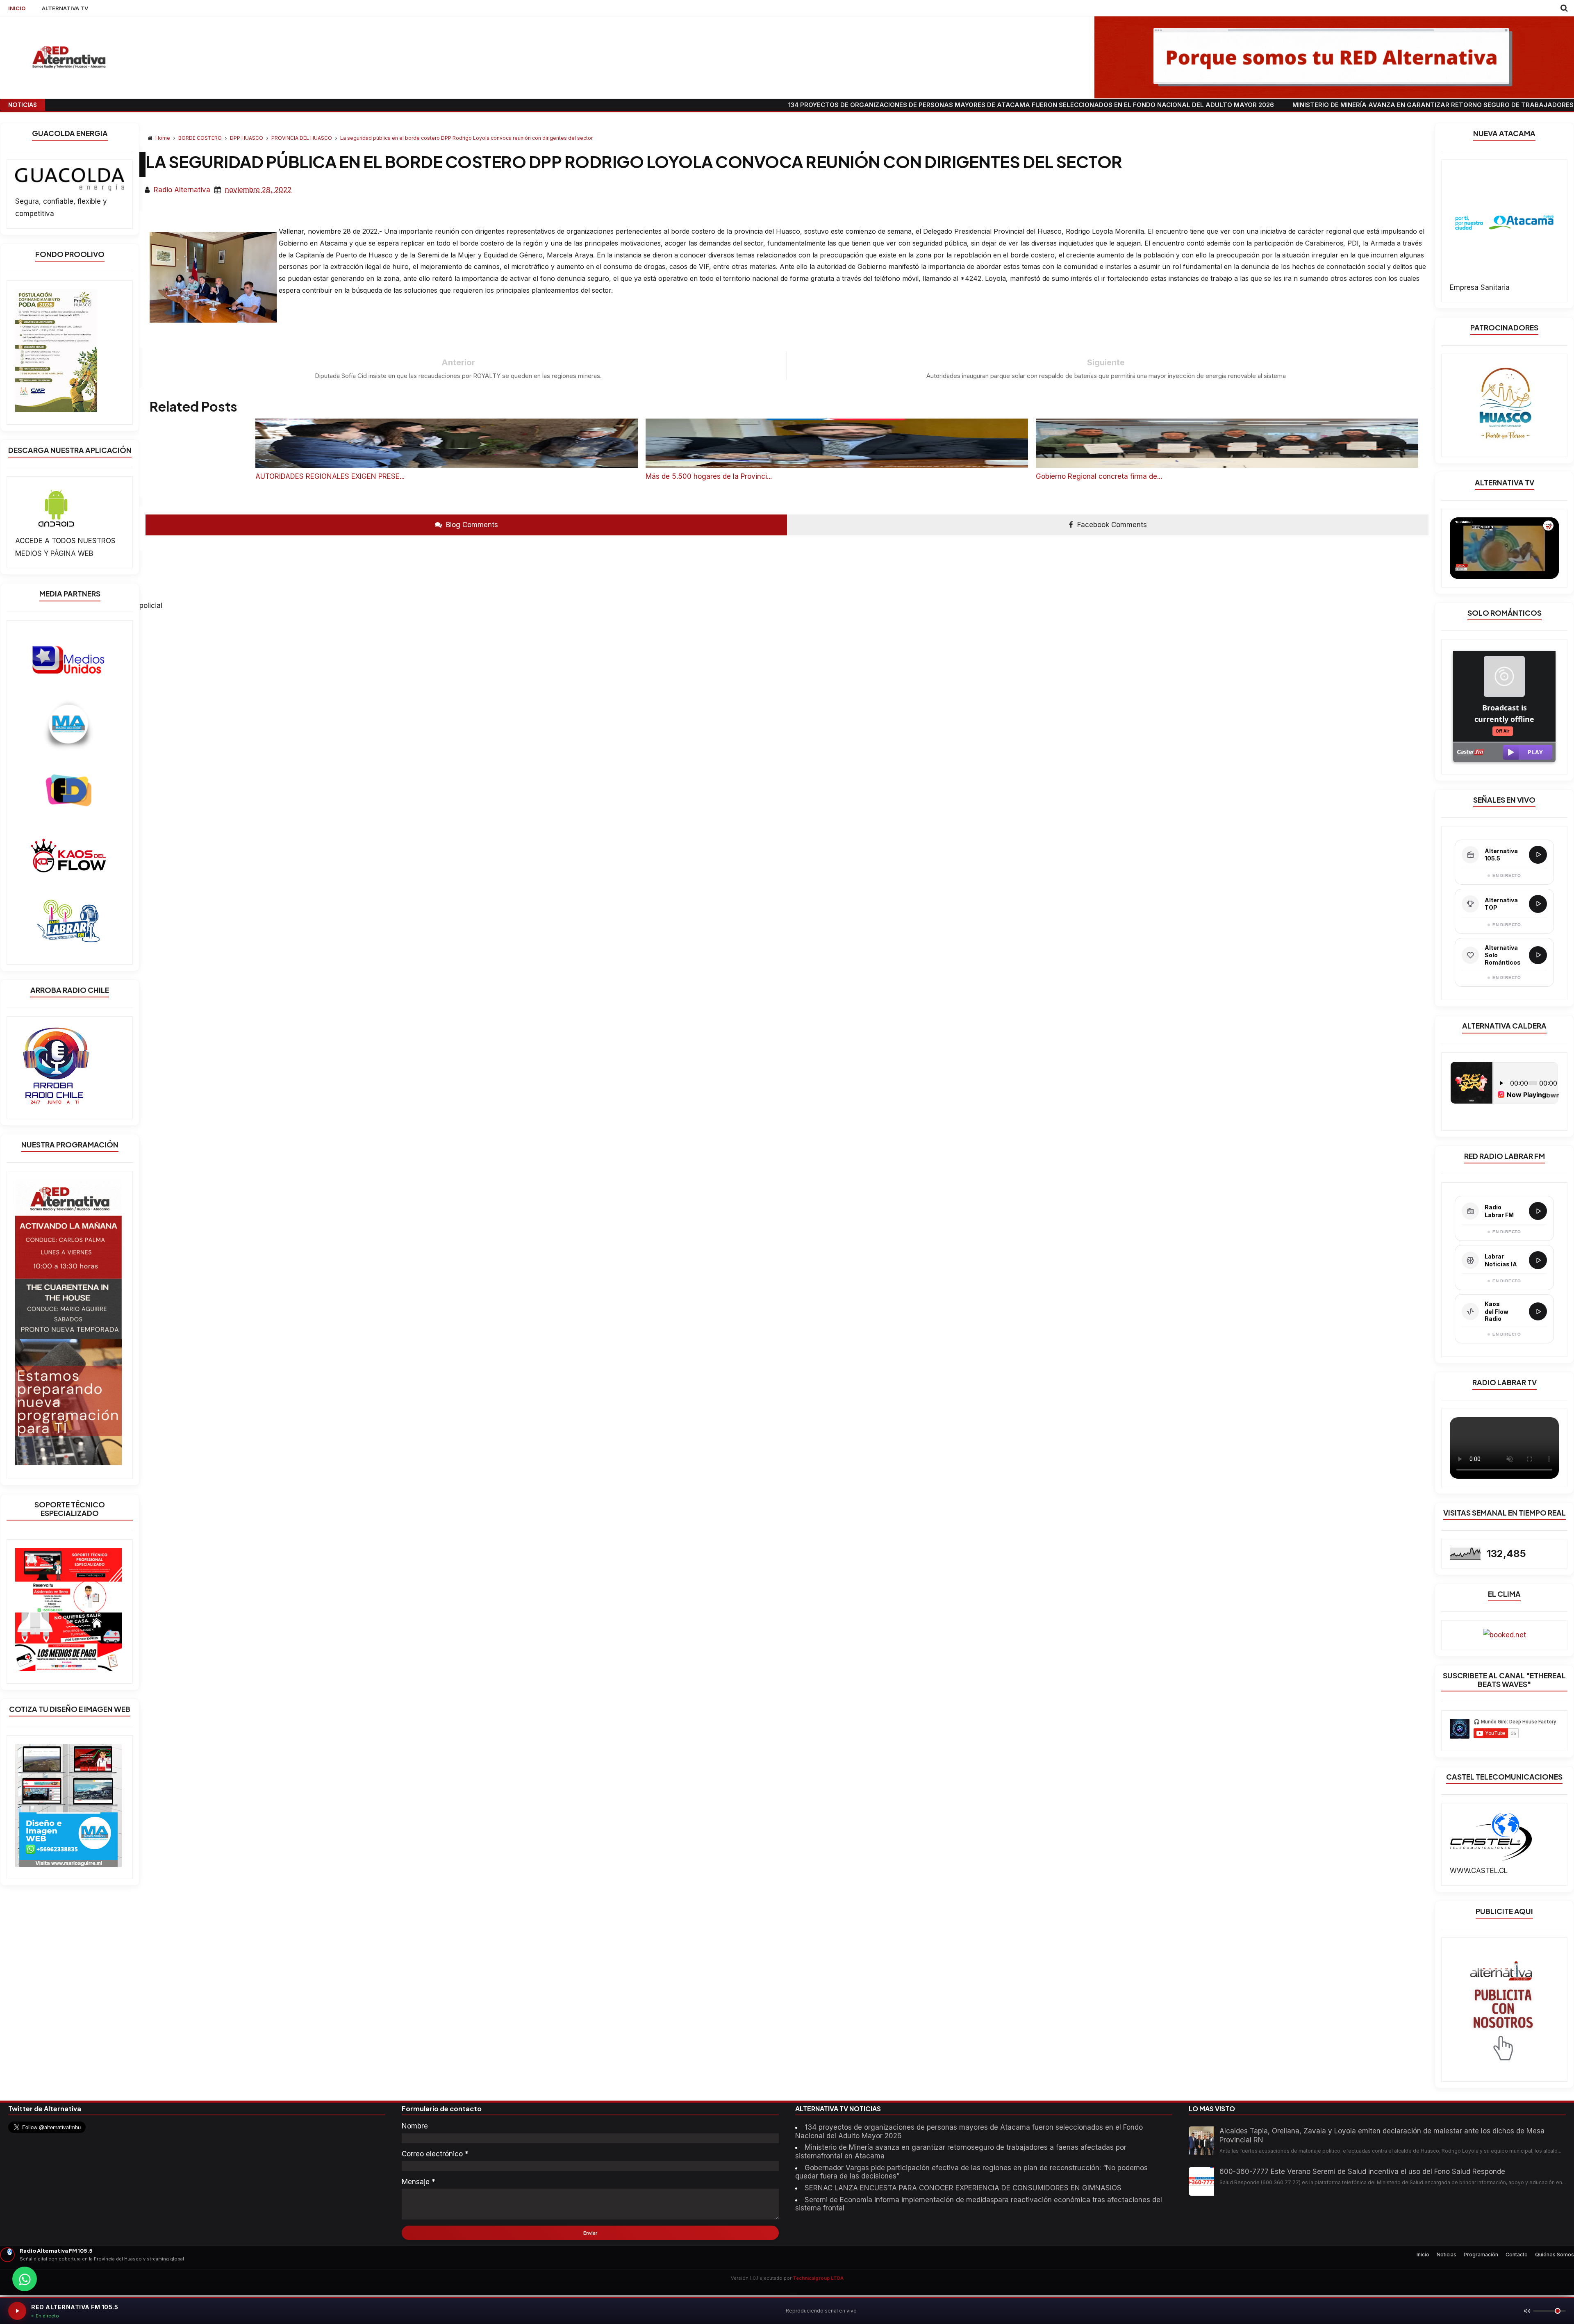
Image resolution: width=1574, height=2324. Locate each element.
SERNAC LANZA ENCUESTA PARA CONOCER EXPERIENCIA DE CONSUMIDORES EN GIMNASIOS (963, 2188)
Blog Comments (471, 525)
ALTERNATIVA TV (65, 8)
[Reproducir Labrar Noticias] (1538, 1260)
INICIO (17, 8)
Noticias (1447, 2255)
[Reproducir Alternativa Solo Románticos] (1538, 955)
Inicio (1423, 2255)
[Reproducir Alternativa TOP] (1538, 904)
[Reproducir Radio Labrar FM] (1538, 1211)
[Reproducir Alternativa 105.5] (1538, 855)
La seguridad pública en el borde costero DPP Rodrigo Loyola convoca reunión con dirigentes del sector (466, 138)
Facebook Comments (1111, 525)
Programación (1481, 2255)
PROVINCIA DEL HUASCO (302, 138)
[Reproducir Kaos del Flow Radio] (1538, 1311)
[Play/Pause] (17, 2311)
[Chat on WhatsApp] (25, 2279)
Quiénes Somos (1555, 2255)
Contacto (1517, 2255)
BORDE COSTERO (201, 138)
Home (163, 138)
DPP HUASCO (247, 138)
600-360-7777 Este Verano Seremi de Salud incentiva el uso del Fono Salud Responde (1362, 2171)
